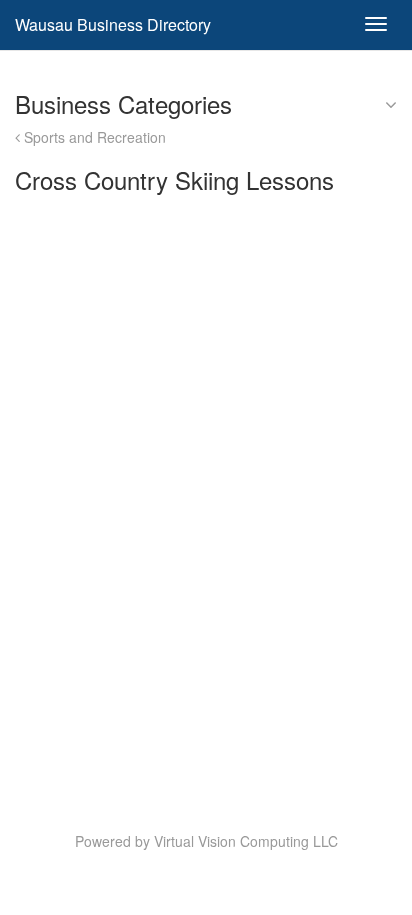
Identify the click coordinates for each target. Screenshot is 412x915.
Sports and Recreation (93, 137)
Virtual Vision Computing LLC (246, 841)
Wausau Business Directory (113, 24)
